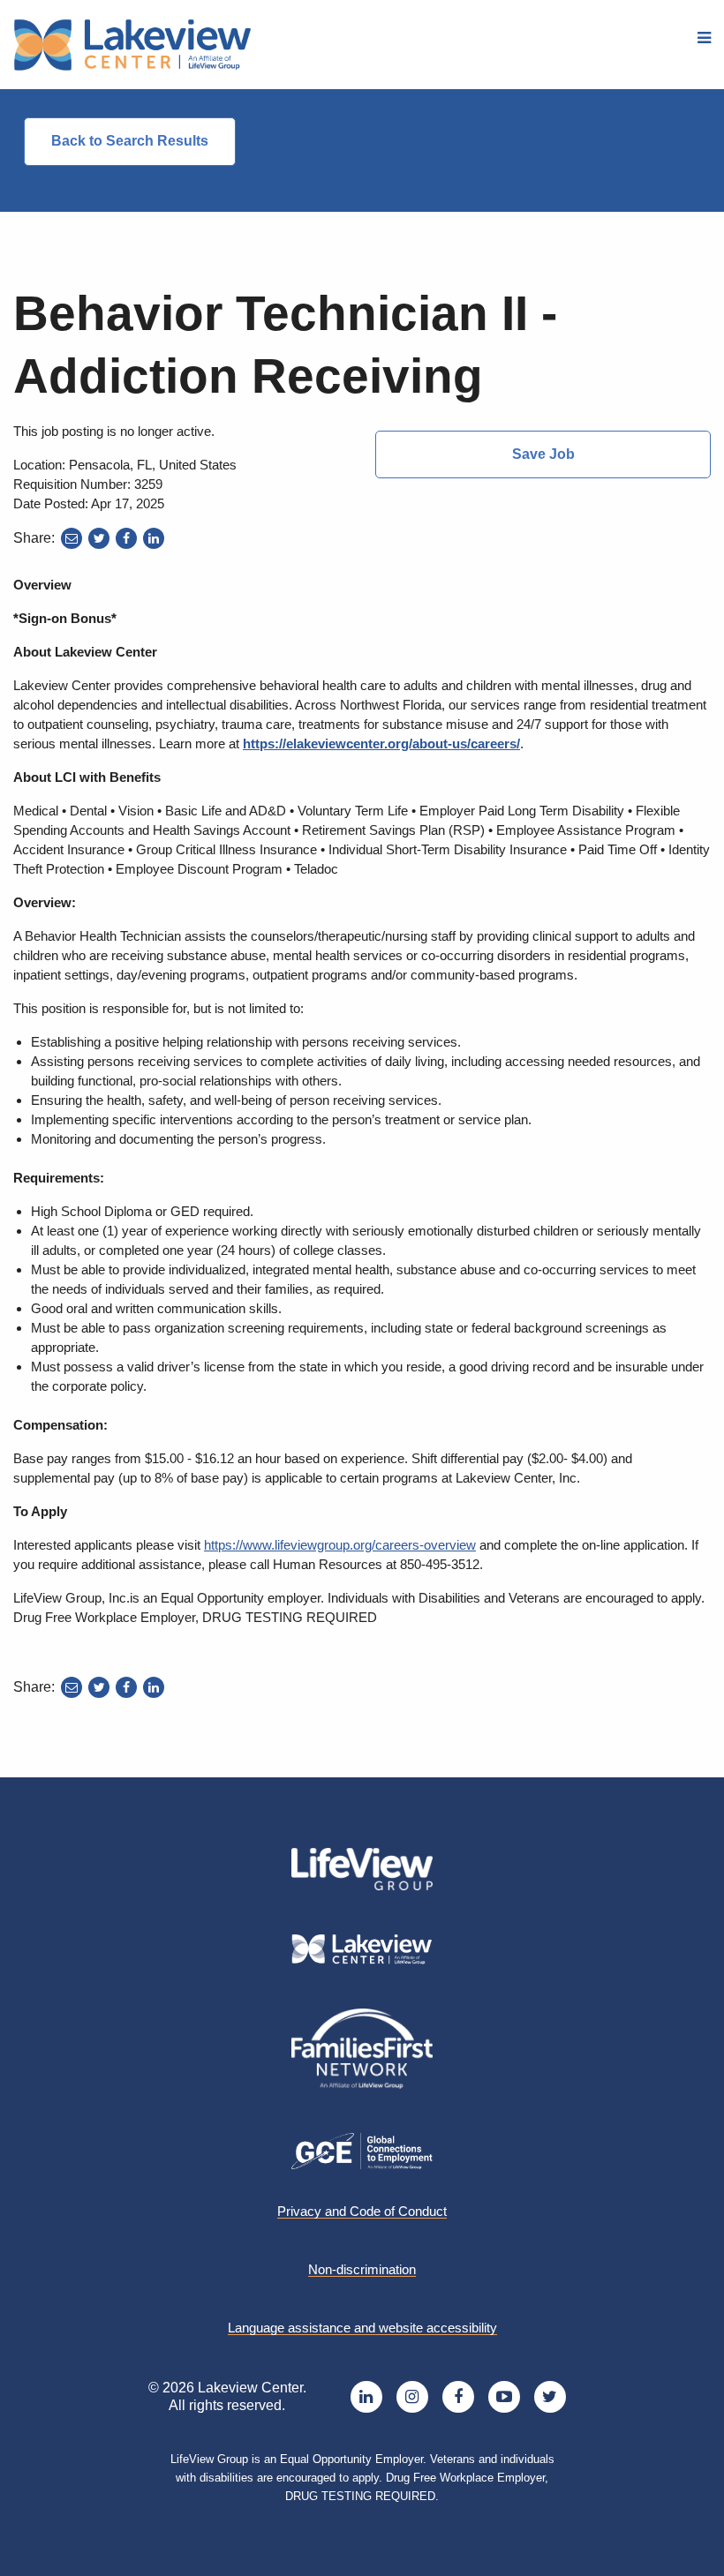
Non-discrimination (362, 2270)
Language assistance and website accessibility (362, 2328)
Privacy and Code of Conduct (362, 2212)
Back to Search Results (130, 141)
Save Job (543, 454)
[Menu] (704, 38)
